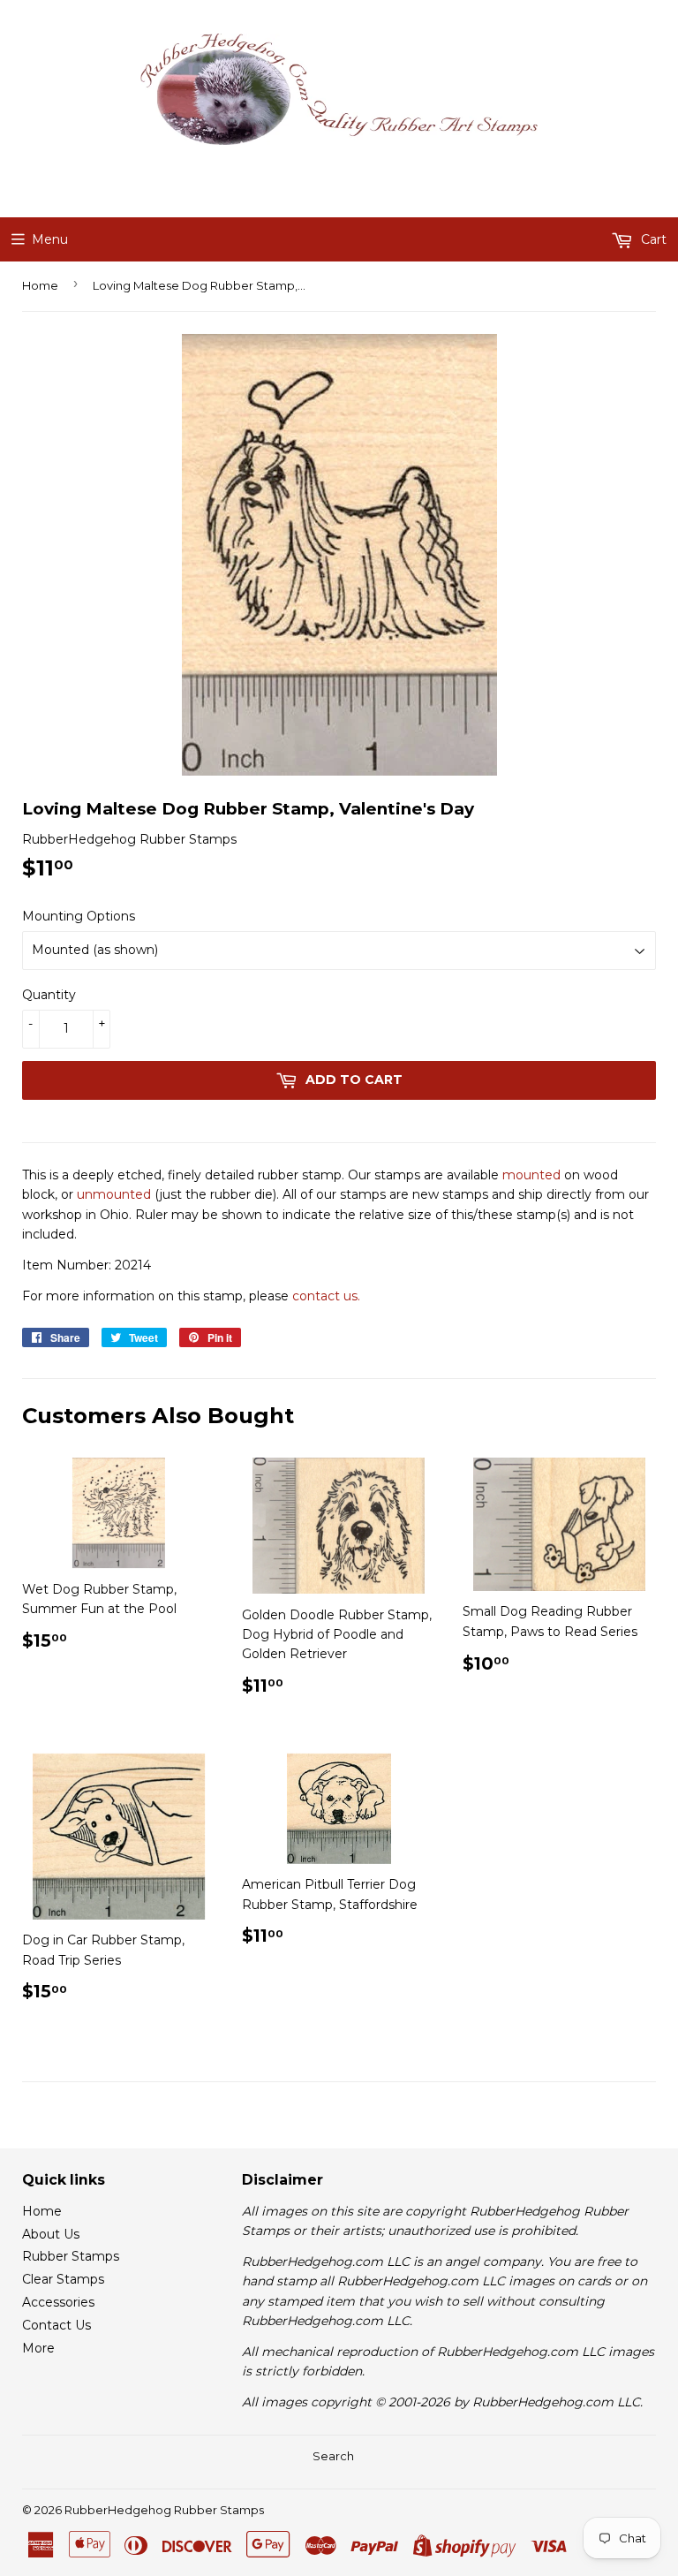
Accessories (58, 2302)
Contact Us (56, 2325)
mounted (531, 1175)
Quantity (49, 995)
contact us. (326, 1296)
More (38, 2348)
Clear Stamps (63, 2279)
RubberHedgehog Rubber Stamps (164, 2510)
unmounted (114, 1194)
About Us (51, 2234)
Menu (50, 239)
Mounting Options (79, 916)
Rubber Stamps (71, 2256)
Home (40, 285)
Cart (652, 239)
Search (333, 2456)
